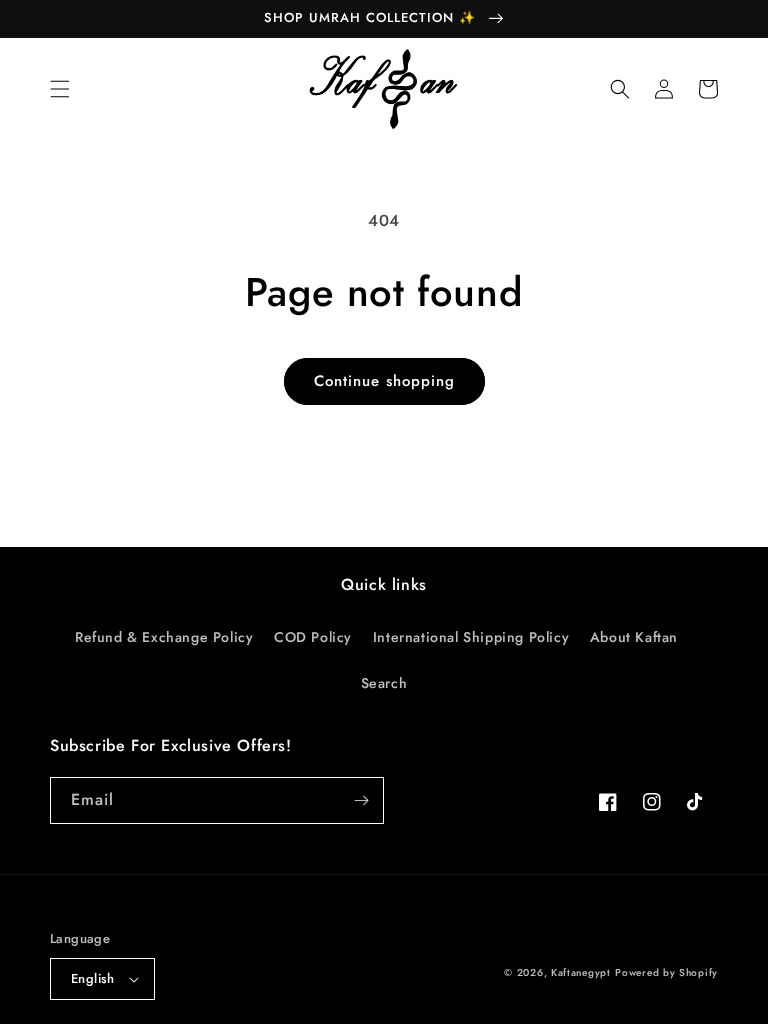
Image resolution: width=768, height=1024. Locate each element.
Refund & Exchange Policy (164, 637)
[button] (60, 89)
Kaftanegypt (581, 972)
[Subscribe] (361, 800)
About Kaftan (634, 637)
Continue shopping (384, 381)
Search (384, 683)
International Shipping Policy (471, 637)
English (93, 978)
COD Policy (313, 637)
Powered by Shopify (666, 972)
